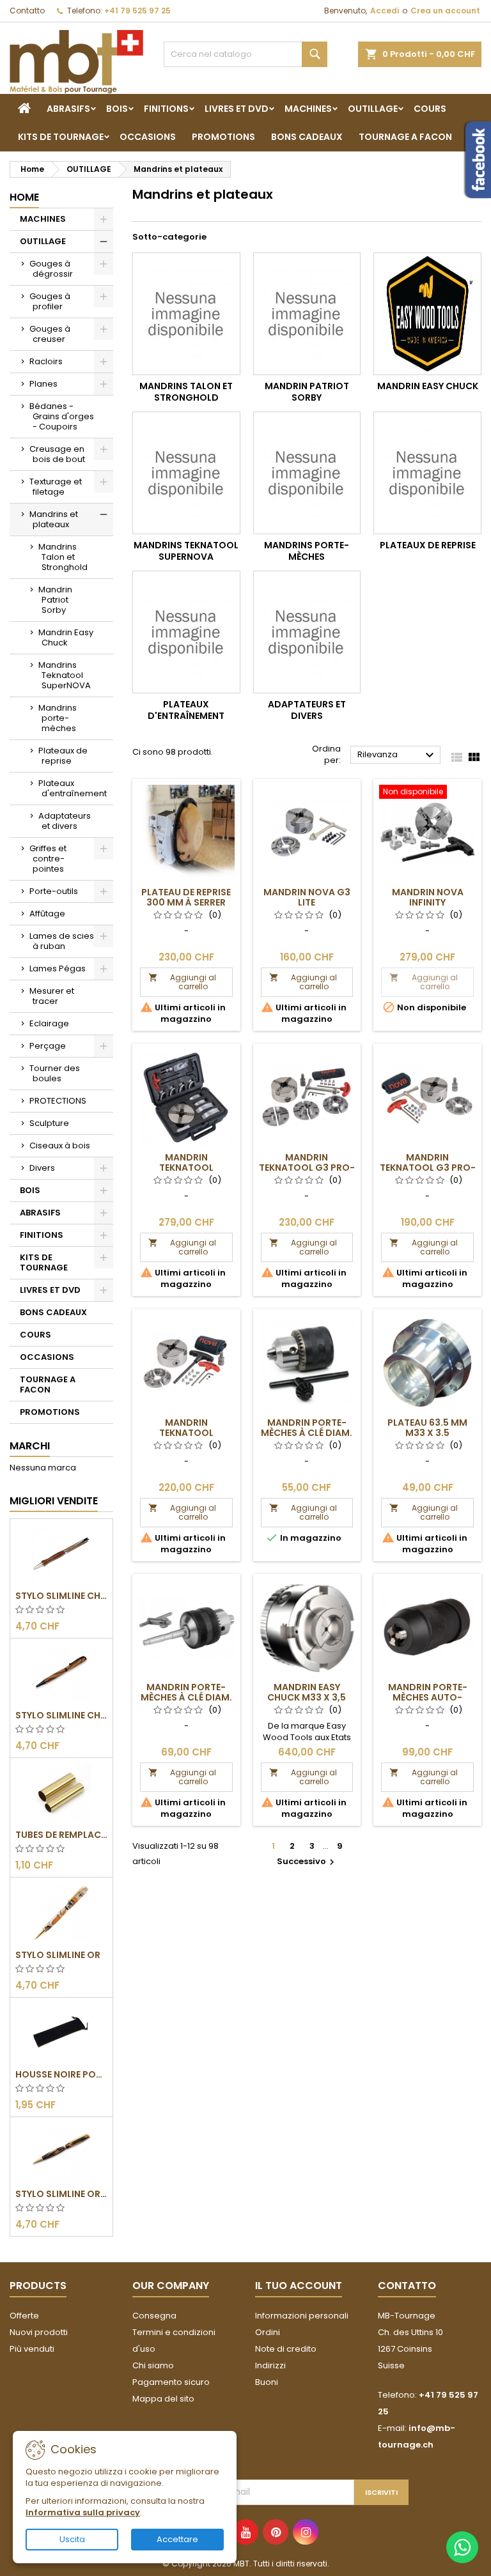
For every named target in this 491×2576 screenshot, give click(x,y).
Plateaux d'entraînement (73, 788)
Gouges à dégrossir (51, 269)
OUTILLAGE (373, 109)
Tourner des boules (55, 1073)
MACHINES (308, 109)
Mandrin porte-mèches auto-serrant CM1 (428, 1697)
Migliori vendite (54, 1501)
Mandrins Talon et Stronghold (63, 557)
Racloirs (46, 361)
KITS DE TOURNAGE (61, 137)
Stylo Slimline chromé (61, 1596)
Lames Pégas (58, 968)
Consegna (154, 2316)
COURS (430, 109)
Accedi (385, 11)
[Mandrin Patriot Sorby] (307, 314)
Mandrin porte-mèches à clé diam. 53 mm (186, 1697)
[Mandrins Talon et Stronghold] (186, 314)
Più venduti (32, 2349)
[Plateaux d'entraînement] (186, 632)
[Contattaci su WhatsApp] (462, 2547)
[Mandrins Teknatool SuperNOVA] (186, 473)
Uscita (72, 2539)
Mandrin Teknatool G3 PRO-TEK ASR (428, 1168)
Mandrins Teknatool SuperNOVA (65, 675)
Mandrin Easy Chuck (66, 637)
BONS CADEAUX (307, 137)
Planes (43, 384)
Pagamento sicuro (171, 2382)
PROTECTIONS (58, 1101)
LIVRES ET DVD (237, 109)
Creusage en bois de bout (57, 454)
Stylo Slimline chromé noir (61, 1715)
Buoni (267, 2382)
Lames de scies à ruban (62, 941)
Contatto (27, 11)
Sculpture (49, 1123)
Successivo (307, 1861)
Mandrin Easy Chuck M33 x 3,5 (307, 1692)
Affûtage (47, 914)
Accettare (177, 2539)
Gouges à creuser (50, 334)
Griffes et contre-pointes (48, 859)
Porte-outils (54, 891)
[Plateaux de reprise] (427, 473)
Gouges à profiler (50, 301)
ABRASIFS (68, 109)
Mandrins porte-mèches (58, 718)
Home (24, 197)
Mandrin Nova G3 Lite (307, 897)
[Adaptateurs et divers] (307, 632)
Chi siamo (153, 2365)
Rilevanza (397, 755)
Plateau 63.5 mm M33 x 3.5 (427, 1428)
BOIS (117, 109)
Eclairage (49, 1023)
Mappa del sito (163, 2399)
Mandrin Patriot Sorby (55, 600)
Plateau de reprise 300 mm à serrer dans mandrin (186, 902)
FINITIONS (166, 109)
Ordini (268, 2332)
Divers (42, 1168)
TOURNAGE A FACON (405, 137)
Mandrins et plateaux (54, 519)
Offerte (24, 2316)
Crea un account (445, 11)
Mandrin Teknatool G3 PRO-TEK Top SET (307, 1168)
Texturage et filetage (56, 487)
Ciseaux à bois (60, 1145)
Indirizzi (270, 2365)
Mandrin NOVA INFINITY (428, 897)
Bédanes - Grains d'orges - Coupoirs (62, 416)
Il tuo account (299, 2286)
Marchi (30, 1446)
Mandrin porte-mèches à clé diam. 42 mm (307, 1433)
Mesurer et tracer (52, 996)
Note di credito (286, 2349)
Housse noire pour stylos (61, 2074)
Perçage (48, 1046)
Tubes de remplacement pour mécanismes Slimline (61, 1835)
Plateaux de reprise (63, 756)
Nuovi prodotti (39, 2332)
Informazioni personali (302, 2316)
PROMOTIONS (223, 137)
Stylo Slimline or (58, 1955)
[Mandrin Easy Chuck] (427, 314)
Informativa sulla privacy (83, 2512)
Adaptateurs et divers (65, 821)
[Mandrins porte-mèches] (307, 473)
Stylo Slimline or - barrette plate (61, 2194)
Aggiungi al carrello (182, 982)
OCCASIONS (148, 137)
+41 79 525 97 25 (137, 11)
